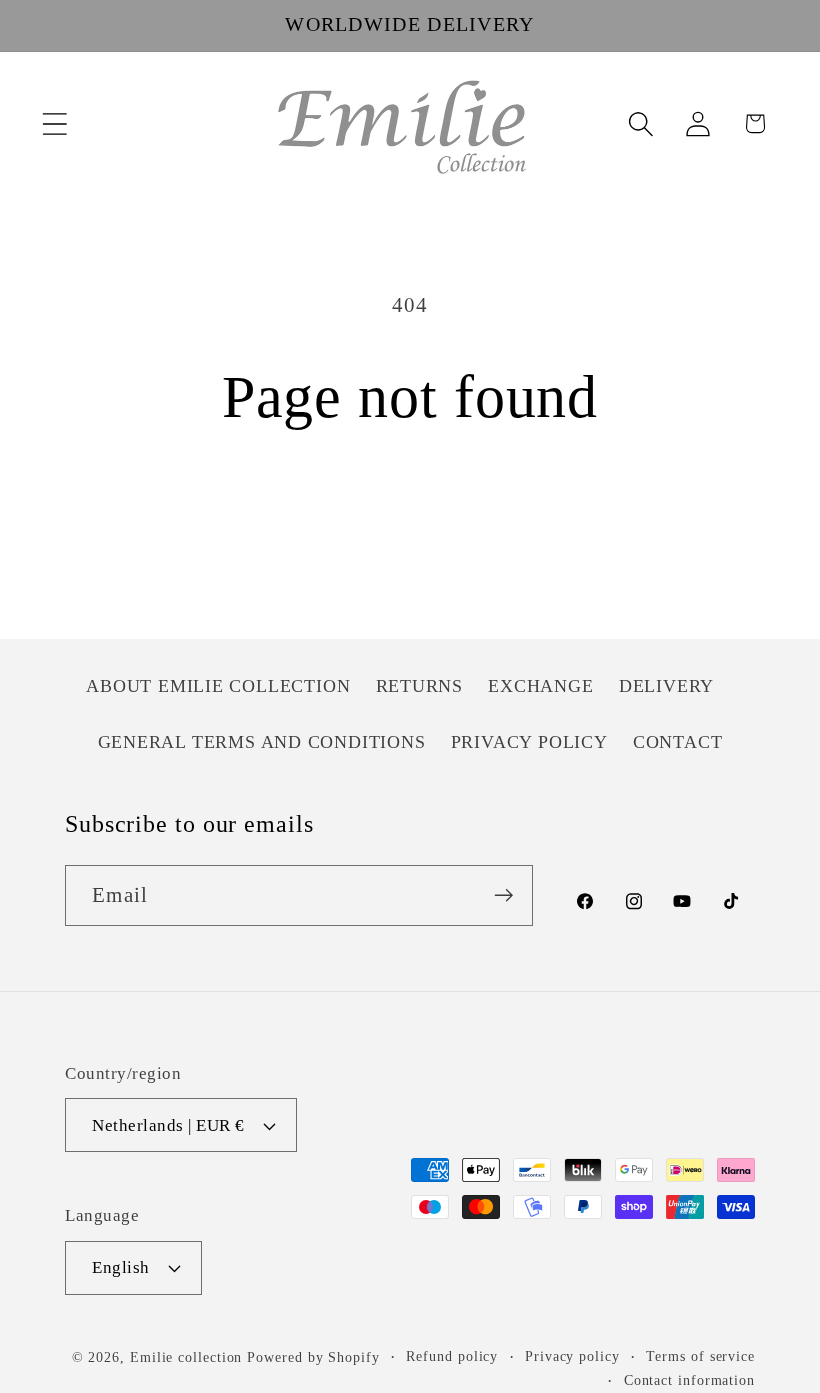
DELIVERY (666, 686)
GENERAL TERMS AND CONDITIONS (262, 742)
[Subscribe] (503, 895)
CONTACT (677, 742)
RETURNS (419, 686)
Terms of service (700, 1356)
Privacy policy (572, 1356)
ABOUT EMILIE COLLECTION (218, 686)
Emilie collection (186, 1357)
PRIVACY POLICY (529, 742)
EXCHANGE (540, 686)
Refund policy (452, 1356)
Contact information (689, 1380)
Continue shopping (409, 517)
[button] (54, 123)
